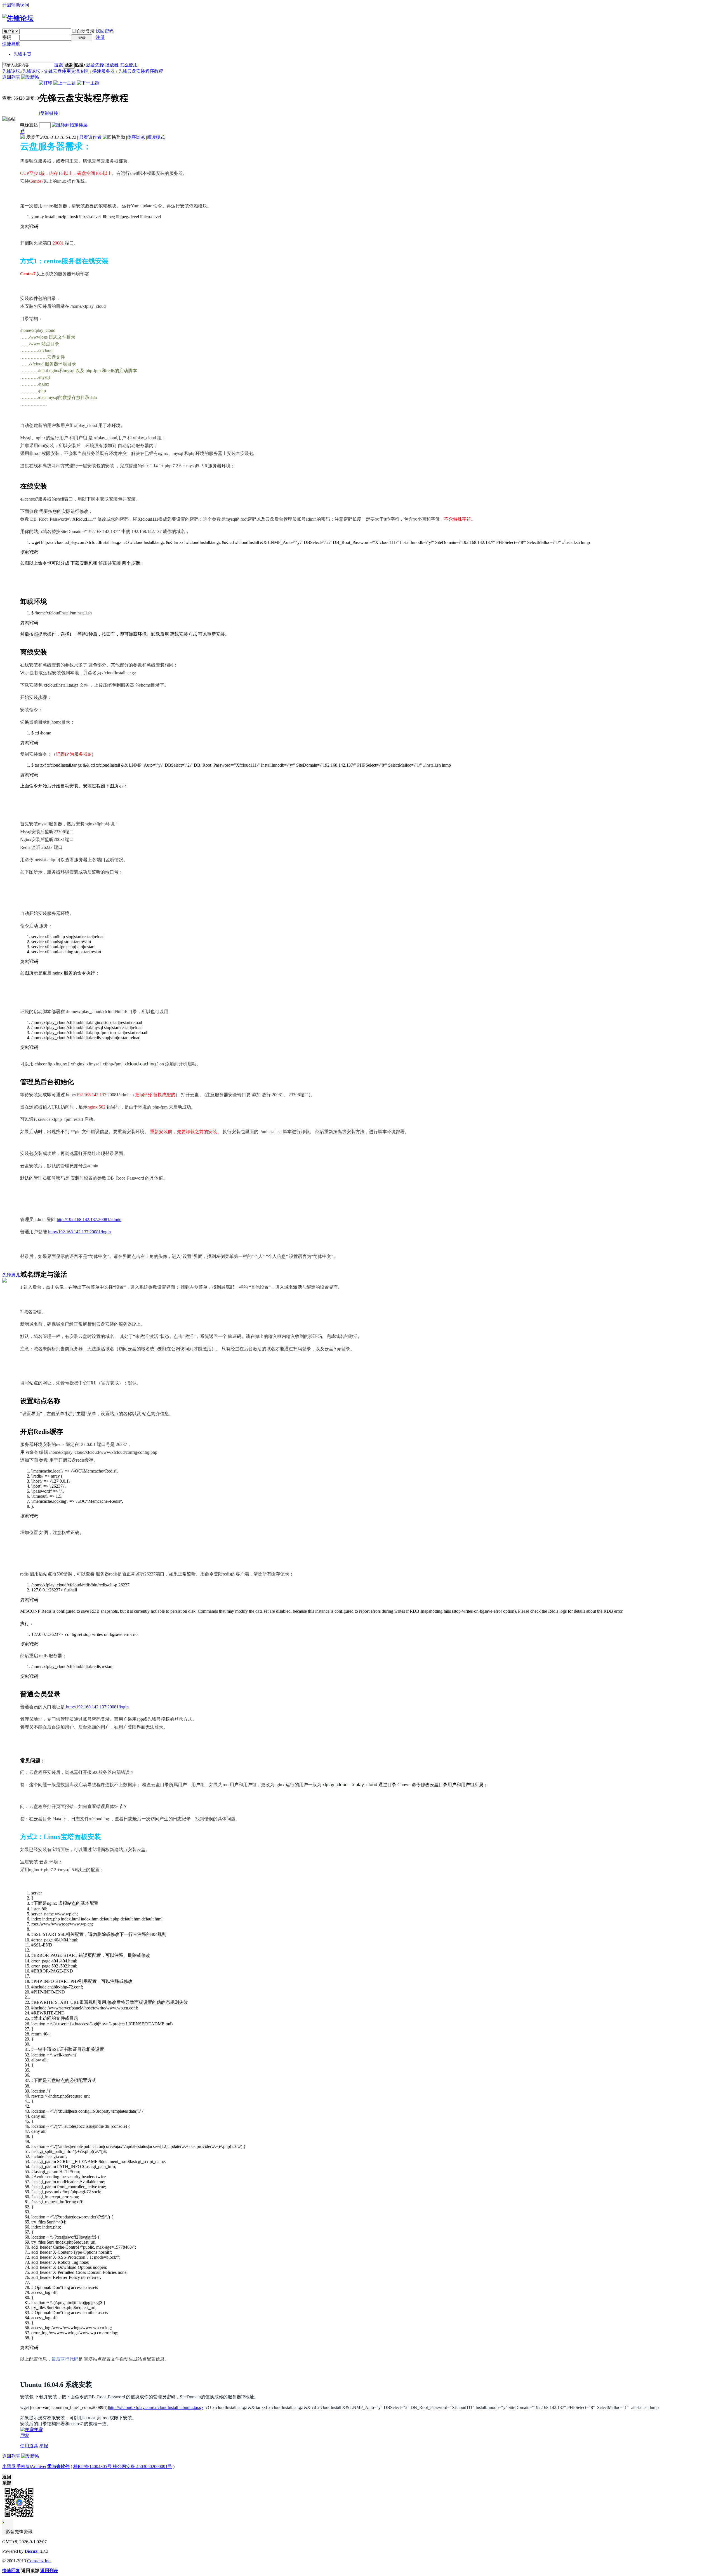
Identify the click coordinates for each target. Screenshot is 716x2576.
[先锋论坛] (18, 18)
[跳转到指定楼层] (70, 125)
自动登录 (86, 31)
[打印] (46, 83)
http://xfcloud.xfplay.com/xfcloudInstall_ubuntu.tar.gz (156, 2407)
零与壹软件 (58, 2466)
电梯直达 (29, 125)
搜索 (58, 65)
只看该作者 (90, 137)
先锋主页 (22, 54)
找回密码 (105, 31)
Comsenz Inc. (39, 2561)
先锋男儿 (11, 1275)
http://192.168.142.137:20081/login (79, 1232)
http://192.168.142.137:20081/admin (89, 1219)
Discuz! (32, 2551)
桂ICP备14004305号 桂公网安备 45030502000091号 (123, 2466)
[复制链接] (49, 113)
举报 (44, 2446)
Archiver (39, 2466)
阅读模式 (156, 137)
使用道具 (29, 2446)
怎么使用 (129, 65)
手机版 (23, 2466)
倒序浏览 (136, 137)
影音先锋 (95, 65)
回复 (25, 2435)
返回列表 (11, 77)
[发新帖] (30, 77)
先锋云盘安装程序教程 (141, 71)
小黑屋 (9, 2466)
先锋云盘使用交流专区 (66, 71)
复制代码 (29, 226)
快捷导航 (11, 44)
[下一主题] (88, 83)
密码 (7, 37)
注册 (100, 37)
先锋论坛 (11, 71)
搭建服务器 (103, 71)
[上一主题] (65, 83)
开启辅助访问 (16, 5)
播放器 (112, 65)
